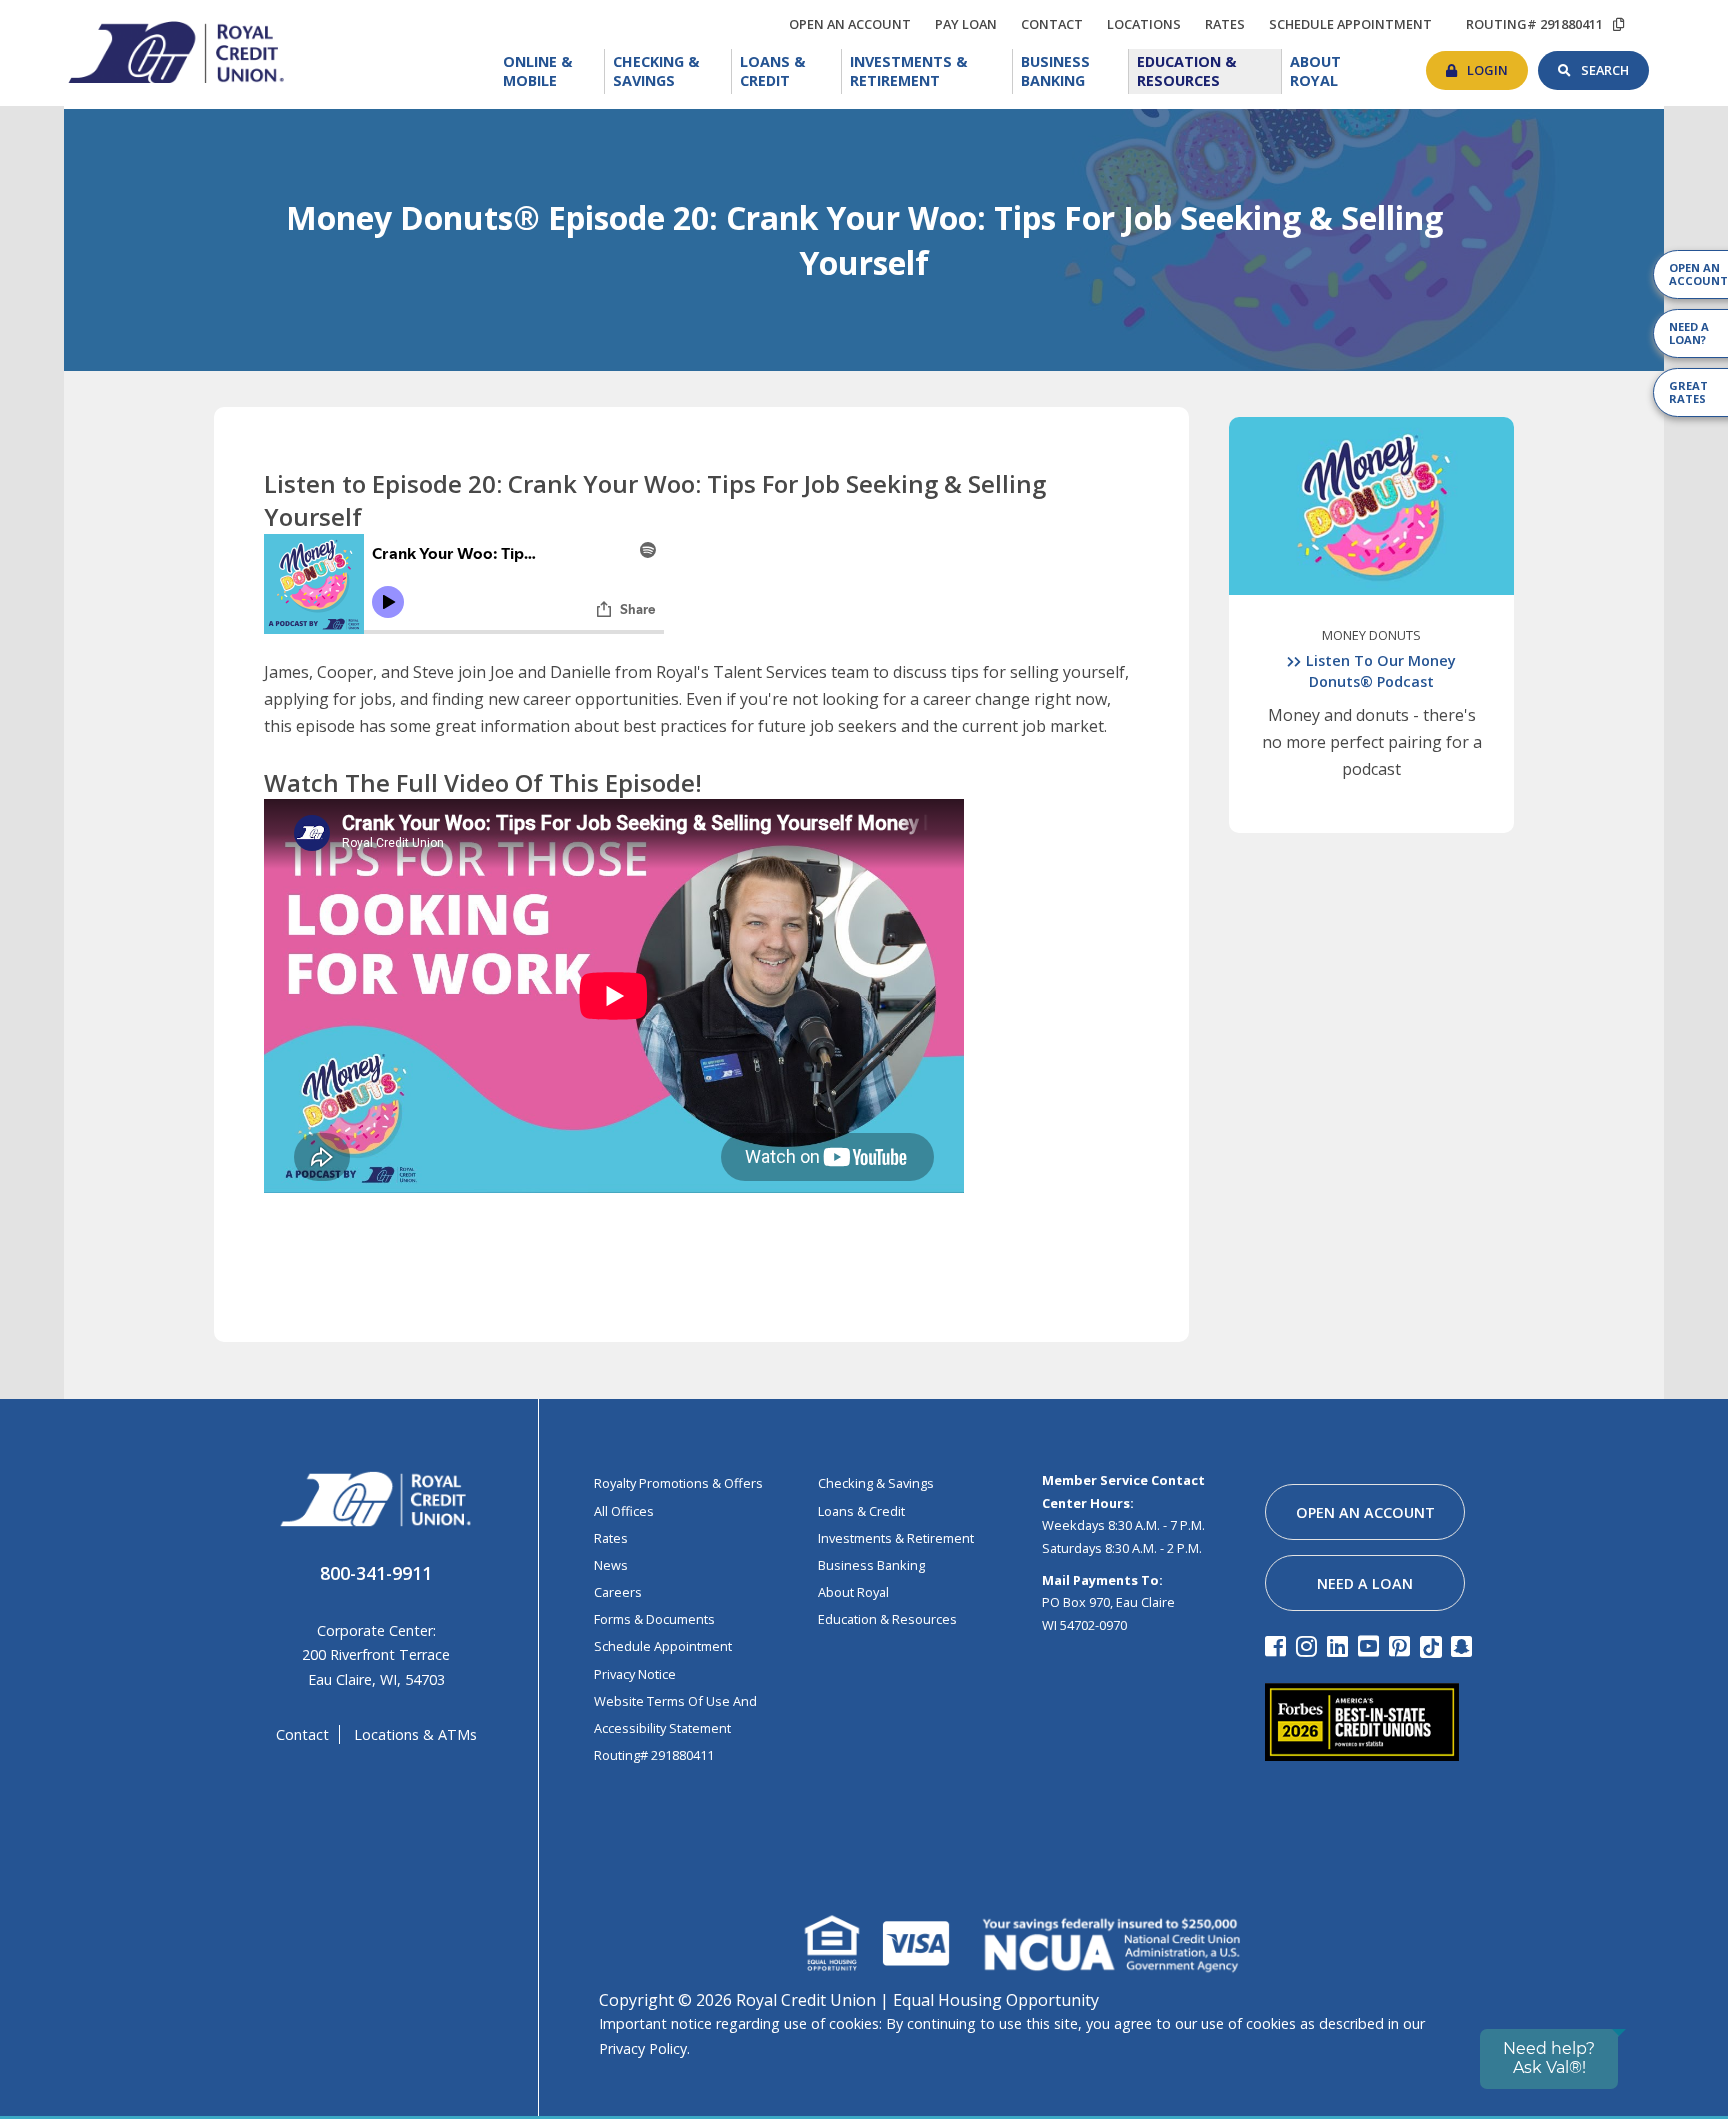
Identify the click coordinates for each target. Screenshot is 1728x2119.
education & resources (887, 1619)
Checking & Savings (672, 71)
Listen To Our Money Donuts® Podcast (1381, 670)
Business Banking (1075, 69)
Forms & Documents (654, 1619)
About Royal (1339, 69)
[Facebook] (1278, 1645)
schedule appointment (1355, 24)
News (611, 1565)
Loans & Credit (790, 71)
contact (1057, 21)
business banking (871, 1565)
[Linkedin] (1340, 1645)
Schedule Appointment (663, 1646)
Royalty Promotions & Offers (678, 1483)
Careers (618, 1592)
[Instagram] (1309, 1645)
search (1615, 65)
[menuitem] (550, 71)
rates (1230, 21)
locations (1149, 21)
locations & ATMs (415, 1734)
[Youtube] (1371, 1645)
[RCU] (174, 50)
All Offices (624, 1511)
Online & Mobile (554, 71)
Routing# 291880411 (654, 1755)
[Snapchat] (1464, 1645)
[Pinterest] (1402, 1645)
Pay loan (971, 24)
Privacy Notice (635, 1674)
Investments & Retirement (932, 71)
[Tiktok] (1433, 1645)
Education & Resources (1209, 71)
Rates (611, 1538)
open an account (855, 24)
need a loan (1365, 1583)
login (1497, 65)
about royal (853, 1592)
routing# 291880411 (1534, 24)
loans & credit (861, 1511)
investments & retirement (896, 1538)
